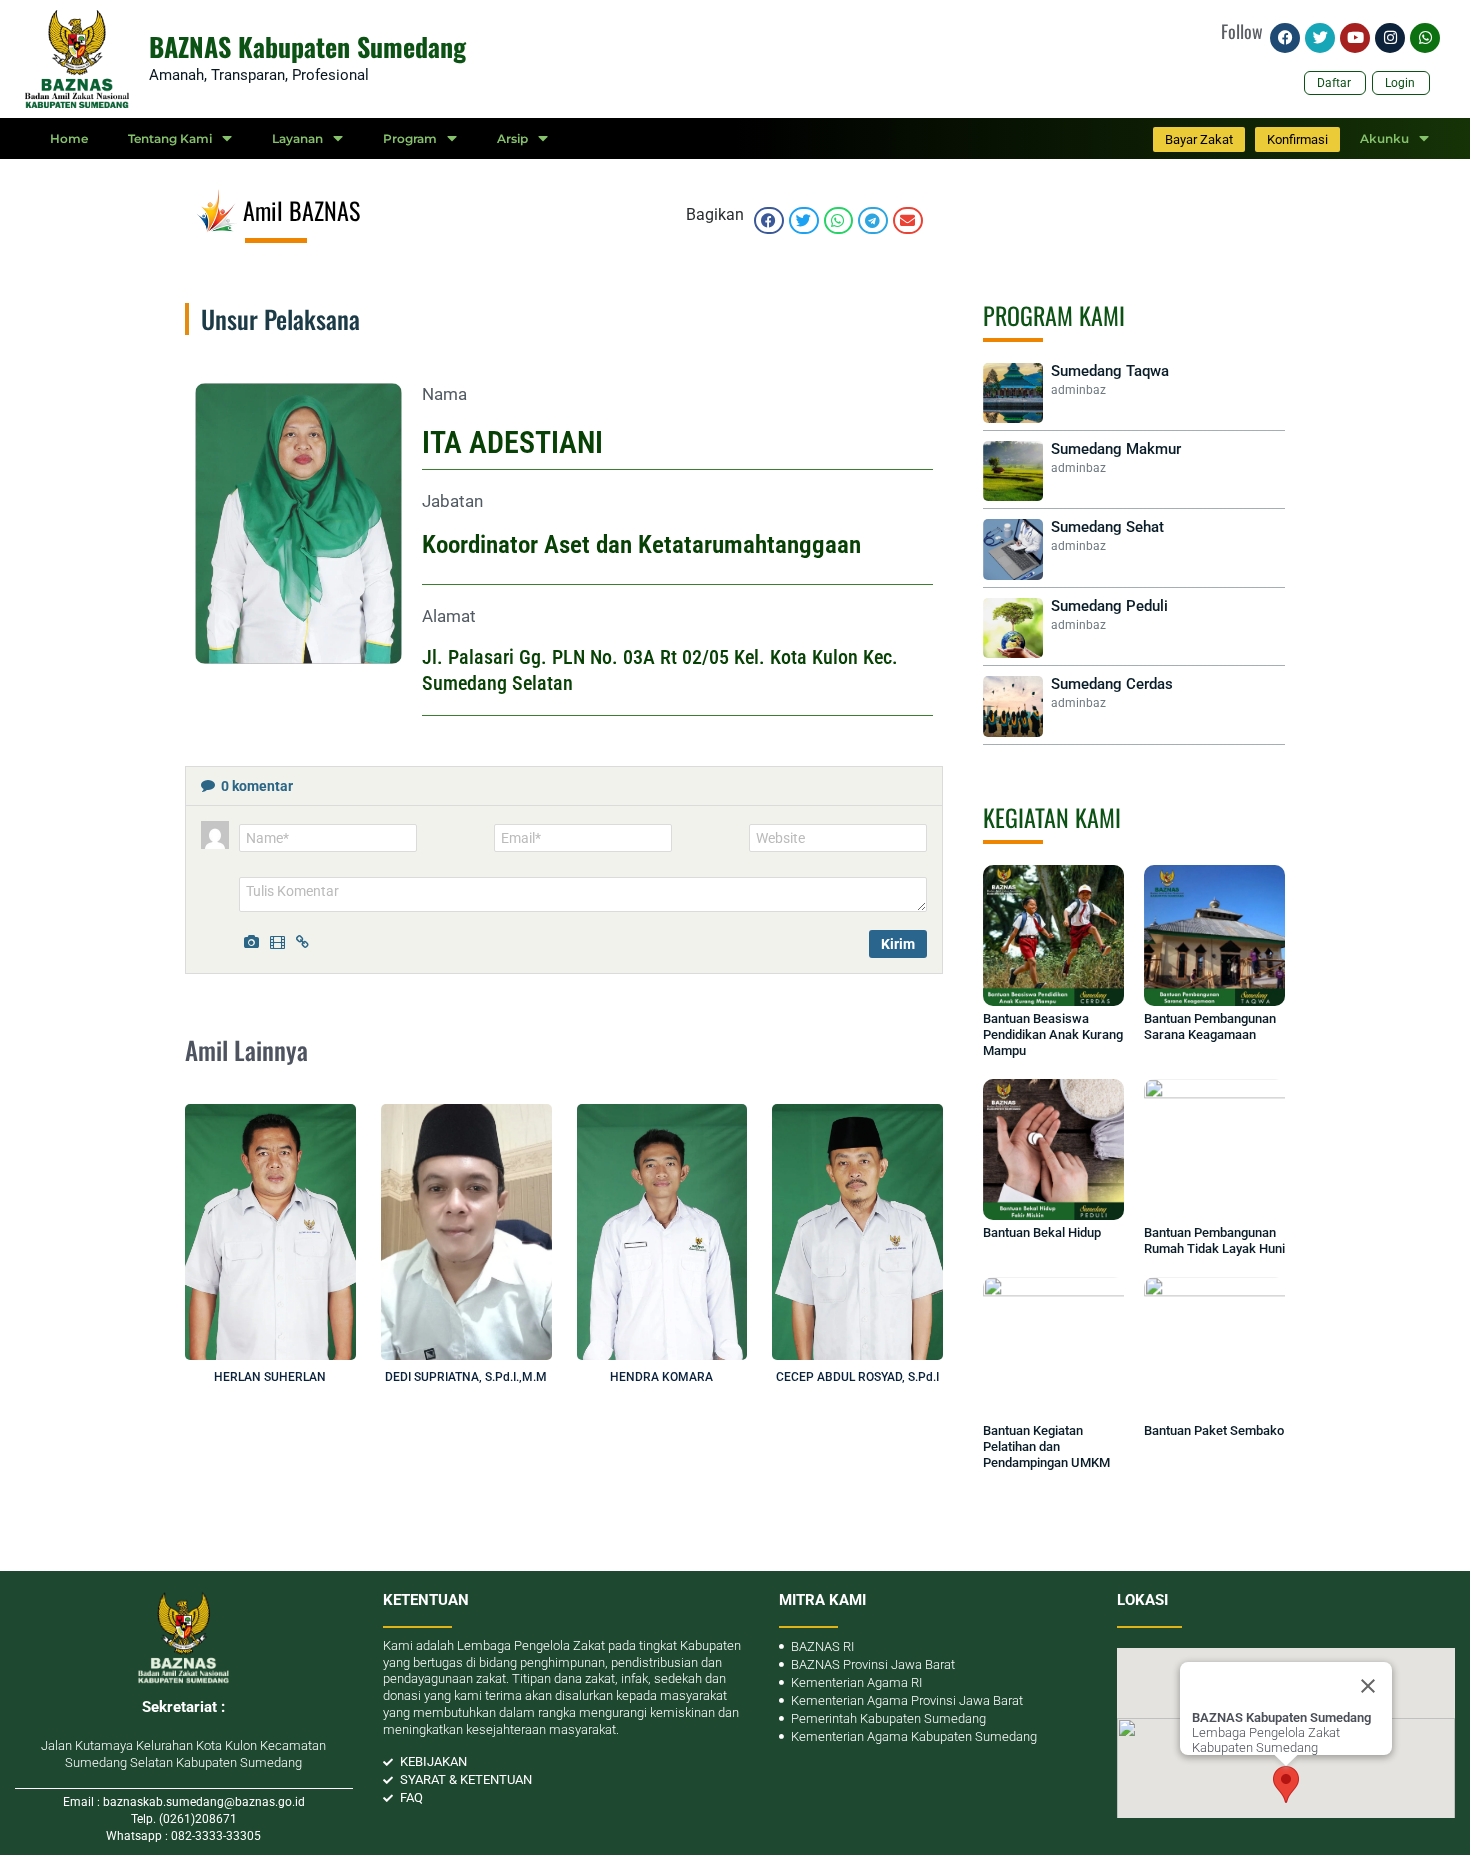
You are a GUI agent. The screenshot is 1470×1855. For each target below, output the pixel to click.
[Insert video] (280, 940)
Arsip (512, 138)
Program (410, 138)
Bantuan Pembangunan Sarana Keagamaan (1210, 1026)
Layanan (297, 138)
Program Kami (1054, 315)
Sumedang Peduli (1109, 606)
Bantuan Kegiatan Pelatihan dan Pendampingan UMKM (1046, 1446)
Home (69, 138)
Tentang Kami (170, 138)
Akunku (1384, 138)
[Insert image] (254, 940)
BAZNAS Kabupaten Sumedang (307, 46)
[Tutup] (1368, 1686)
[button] (769, 220)
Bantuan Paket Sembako (1214, 1430)
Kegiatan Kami (1052, 817)
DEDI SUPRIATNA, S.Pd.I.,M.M (466, 1377)
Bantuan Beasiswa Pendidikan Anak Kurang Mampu (1053, 1034)
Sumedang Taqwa (1110, 371)
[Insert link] (306, 940)
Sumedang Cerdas (1112, 684)
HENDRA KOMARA (661, 1377)
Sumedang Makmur (1116, 449)
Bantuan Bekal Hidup (1042, 1232)
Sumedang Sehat (1107, 527)
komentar (257, 786)
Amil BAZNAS (301, 210)
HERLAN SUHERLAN (270, 1377)
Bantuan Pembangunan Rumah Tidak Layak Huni (1214, 1240)
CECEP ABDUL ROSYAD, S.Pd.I (857, 1377)
